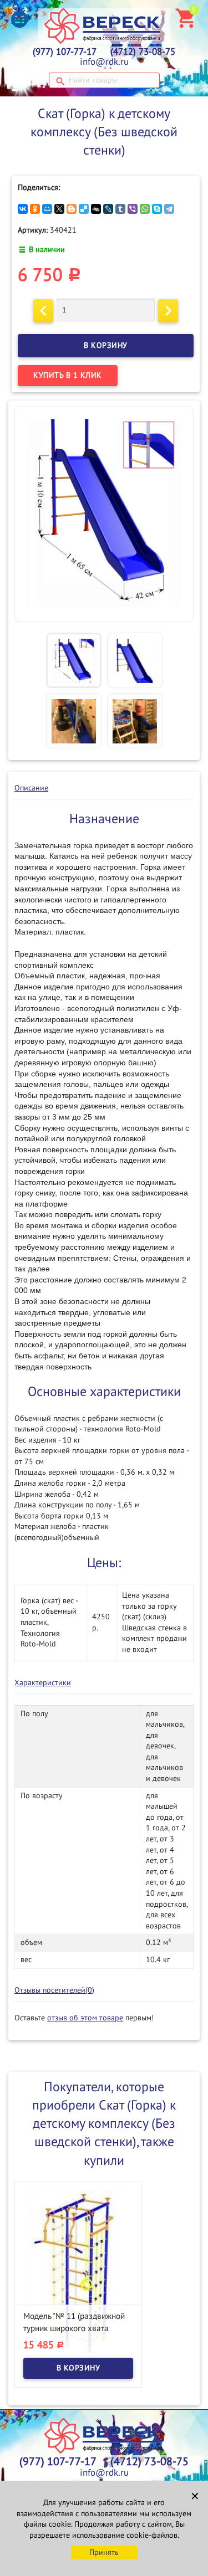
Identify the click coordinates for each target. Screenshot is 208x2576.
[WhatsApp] (145, 209)
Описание (31, 788)
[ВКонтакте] (23, 209)
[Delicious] (84, 209)
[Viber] (133, 209)
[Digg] (96, 209)
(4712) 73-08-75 (143, 52)
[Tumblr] (120, 209)
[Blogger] (72, 209)
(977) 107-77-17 (65, 52)
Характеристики (43, 1683)
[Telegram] (169, 209)
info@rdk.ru (104, 62)
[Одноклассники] (35, 209)
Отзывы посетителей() (54, 1990)
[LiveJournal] (108, 209)
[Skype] (157, 209)
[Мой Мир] (47, 209)
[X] (59, 209)
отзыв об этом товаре (85, 2018)
